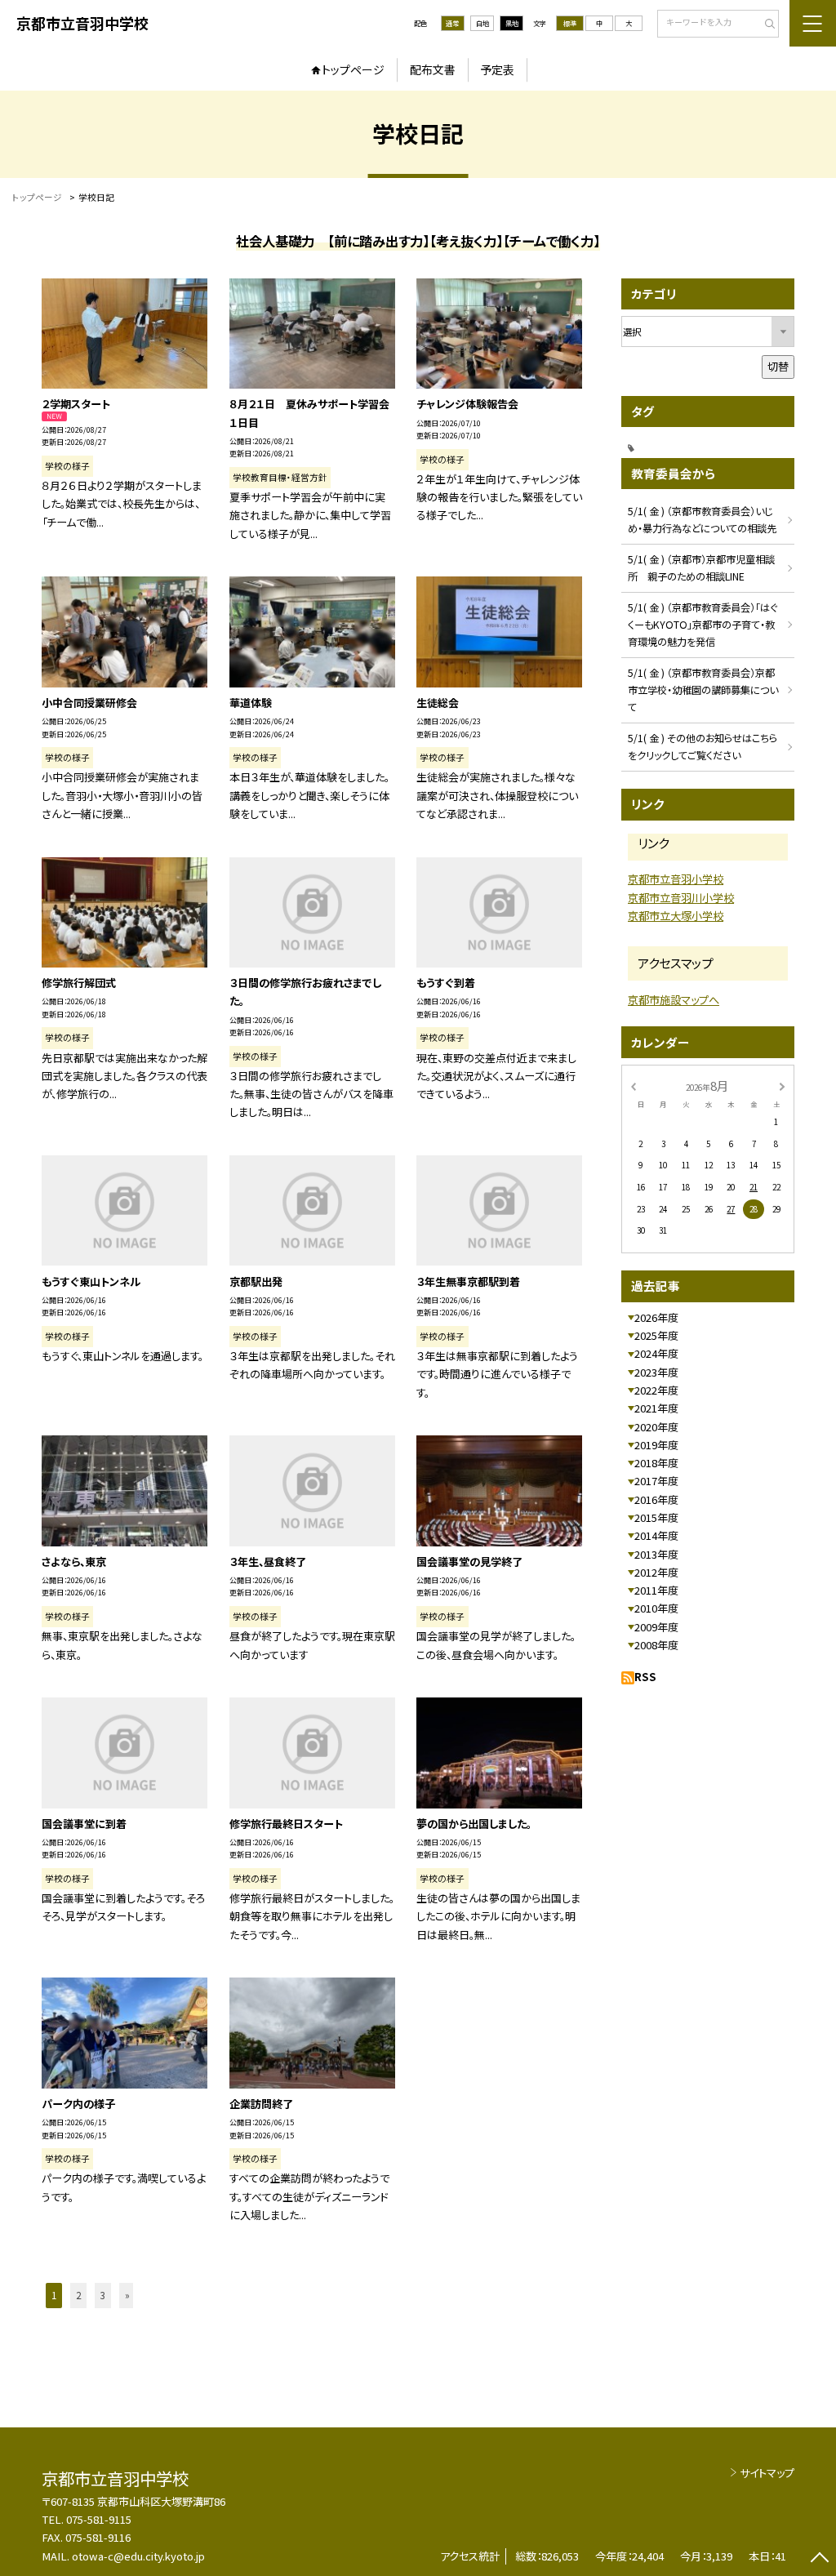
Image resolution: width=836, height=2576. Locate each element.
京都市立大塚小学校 (676, 916)
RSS (645, 1677)
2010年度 (656, 1608)
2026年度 (656, 1317)
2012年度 (656, 1572)
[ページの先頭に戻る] (819, 2559)
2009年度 (656, 1627)
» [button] (127, 2295)
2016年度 (656, 1499)
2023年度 (656, 1372)
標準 (570, 23)
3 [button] (103, 2295)
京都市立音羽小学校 (676, 879)
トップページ (353, 69)
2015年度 (656, 1517)
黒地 (512, 23)
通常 (452, 23)
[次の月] (782, 1085)
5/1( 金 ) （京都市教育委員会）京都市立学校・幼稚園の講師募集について (703, 690)
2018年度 (656, 1463)
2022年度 (656, 1390)
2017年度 (656, 1481)
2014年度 (656, 1535)
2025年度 (656, 1335)
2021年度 (656, 1408)
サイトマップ (767, 2473)
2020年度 (656, 1427)
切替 (778, 366)
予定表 (497, 69)
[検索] (765, 24)
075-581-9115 (99, 2519)
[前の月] (633, 1085)
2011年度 (656, 1590)
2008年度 (656, 1645)
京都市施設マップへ (674, 1000)
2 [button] (78, 2295)
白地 (482, 23)
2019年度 (656, 1445)
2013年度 (656, 1554)
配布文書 (433, 69)
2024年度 (656, 1353)
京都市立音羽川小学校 (681, 898)
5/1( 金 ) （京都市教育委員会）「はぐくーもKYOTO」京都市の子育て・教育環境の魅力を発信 (703, 625)
